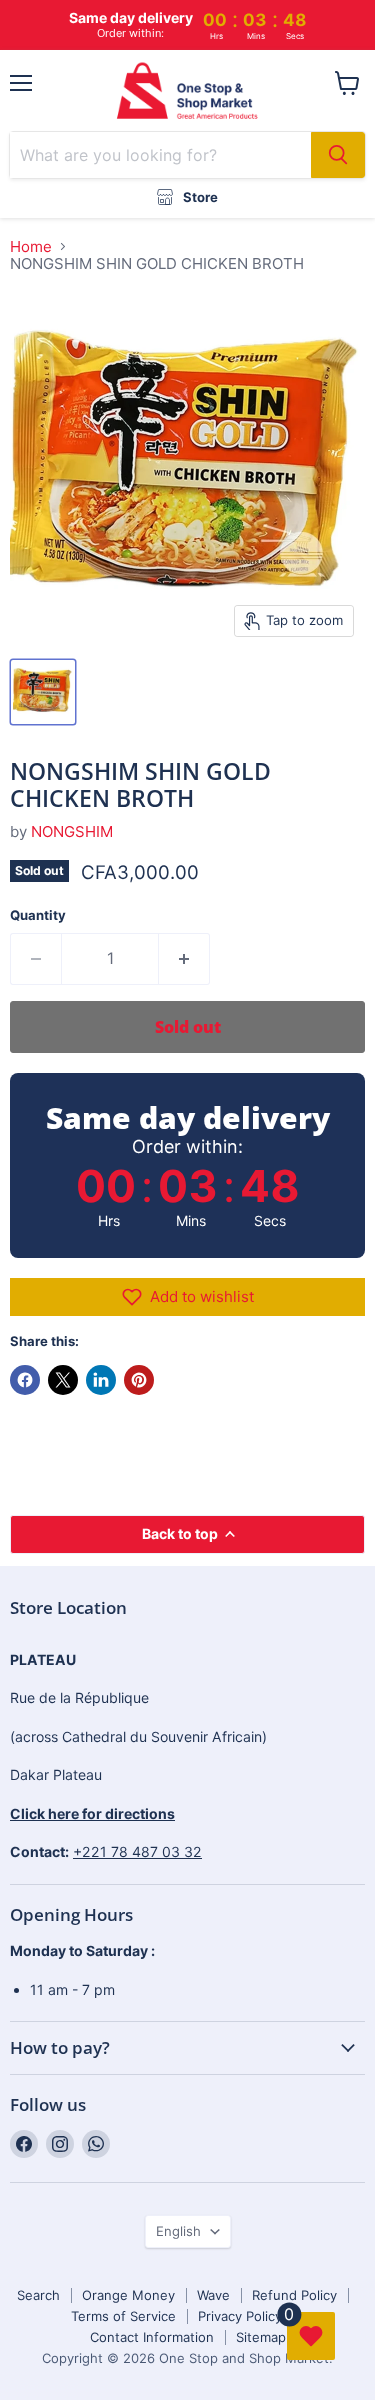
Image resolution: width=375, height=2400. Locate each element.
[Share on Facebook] (25, 1380)
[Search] (338, 155)
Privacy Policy (240, 2316)
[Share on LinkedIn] (101, 1380)
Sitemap (261, 2337)
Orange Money (128, 2295)
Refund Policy (294, 2295)
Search (38, 2295)
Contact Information (152, 2337)
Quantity (38, 915)
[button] (187, 1297)
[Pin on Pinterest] (139, 1380)
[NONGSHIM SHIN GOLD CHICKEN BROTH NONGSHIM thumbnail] (43, 692)
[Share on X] (63, 1380)
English (178, 2231)
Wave (213, 2295)
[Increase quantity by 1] (184, 959)
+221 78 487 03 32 (137, 1851)
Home (31, 246)
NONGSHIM (72, 831)
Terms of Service (123, 2316)
